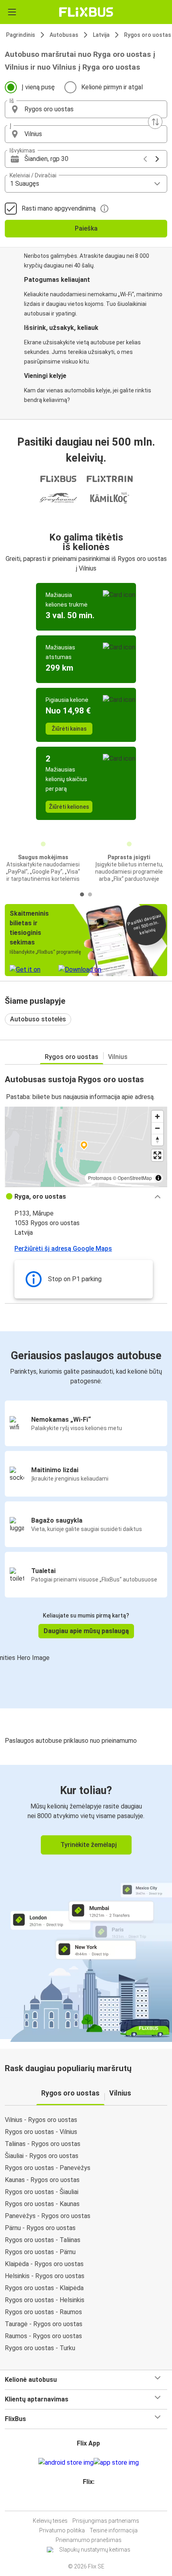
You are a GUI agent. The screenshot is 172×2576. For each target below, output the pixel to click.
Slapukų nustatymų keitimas (95, 2550)
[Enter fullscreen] (157, 1155)
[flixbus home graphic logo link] (86, 12)
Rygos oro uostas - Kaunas (42, 2204)
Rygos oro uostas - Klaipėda (44, 2288)
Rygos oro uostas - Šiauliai (42, 2192)
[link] (86, 1902)
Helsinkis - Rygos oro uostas (45, 2276)
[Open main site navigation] (12, 12)
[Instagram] (85, 2501)
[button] (86, 109)
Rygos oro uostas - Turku (40, 2348)
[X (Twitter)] (92, 2501)
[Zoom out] (157, 1128)
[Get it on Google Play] (66, 2463)
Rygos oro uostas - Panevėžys (48, 2168)
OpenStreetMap (135, 1178)
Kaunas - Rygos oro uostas (42, 2180)
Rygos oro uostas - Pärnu (40, 2252)
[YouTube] (87, 2501)
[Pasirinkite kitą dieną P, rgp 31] (157, 159)
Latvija (101, 35)
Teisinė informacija (114, 2530)
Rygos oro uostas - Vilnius (41, 2132)
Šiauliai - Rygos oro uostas (42, 2156)
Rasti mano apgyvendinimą (59, 208)
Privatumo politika (62, 2530)
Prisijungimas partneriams (106, 2521)
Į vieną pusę (38, 87)
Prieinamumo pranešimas (89, 2540)
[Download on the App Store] (116, 2463)
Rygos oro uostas (72, 1057)
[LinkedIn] (90, 2501)
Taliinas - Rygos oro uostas (43, 2144)
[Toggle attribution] (158, 1178)
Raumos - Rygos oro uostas (43, 2336)
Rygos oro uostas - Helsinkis (45, 2300)
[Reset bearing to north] (157, 1140)
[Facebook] (82, 2501)
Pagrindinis (21, 35)
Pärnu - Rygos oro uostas (40, 2228)
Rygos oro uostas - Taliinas (43, 2240)
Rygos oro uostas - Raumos (43, 2312)
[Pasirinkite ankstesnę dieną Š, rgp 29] (145, 159)
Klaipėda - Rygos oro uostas (44, 2264)
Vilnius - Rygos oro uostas (41, 2120)
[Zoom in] (157, 1116)
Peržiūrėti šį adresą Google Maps (63, 1249)
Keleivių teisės (50, 2521)
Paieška (86, 228)
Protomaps (100, 1178)
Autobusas (64, 35)
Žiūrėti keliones (69, 807)
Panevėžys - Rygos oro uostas (48, 2216)
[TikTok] (94, 2501)
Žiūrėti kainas (69, 729)
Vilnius (118, 1057)
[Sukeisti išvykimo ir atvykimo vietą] (155, 122)
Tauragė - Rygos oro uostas (44, 2324)
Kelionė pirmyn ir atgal (112, 87)
